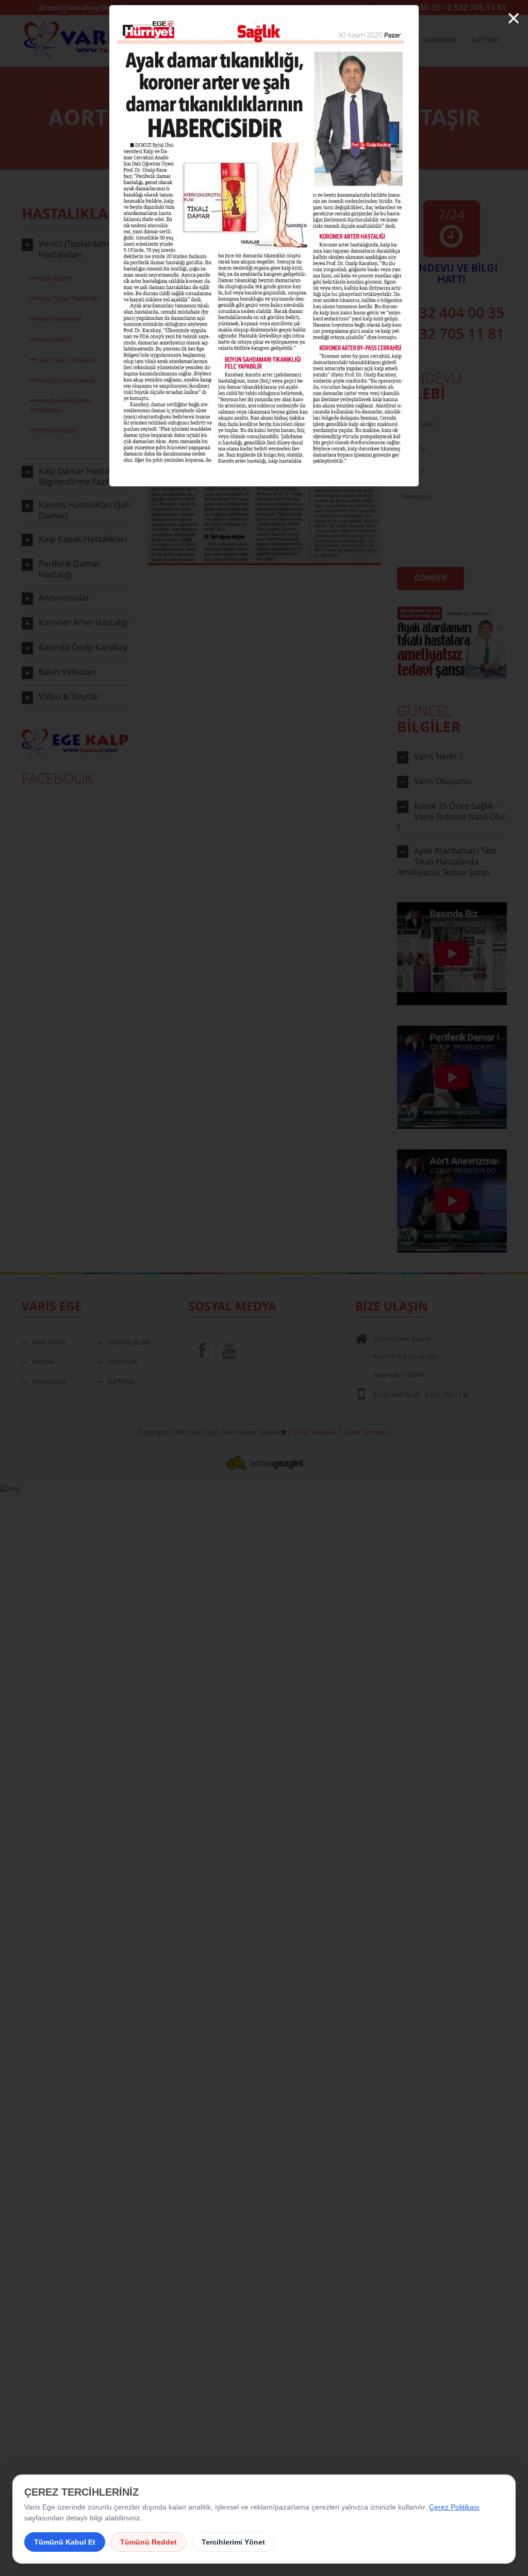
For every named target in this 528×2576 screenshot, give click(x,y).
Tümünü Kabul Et (65, 2542)
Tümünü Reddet (148, 2542)
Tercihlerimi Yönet (233, 2542)
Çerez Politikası (454, 2507)
